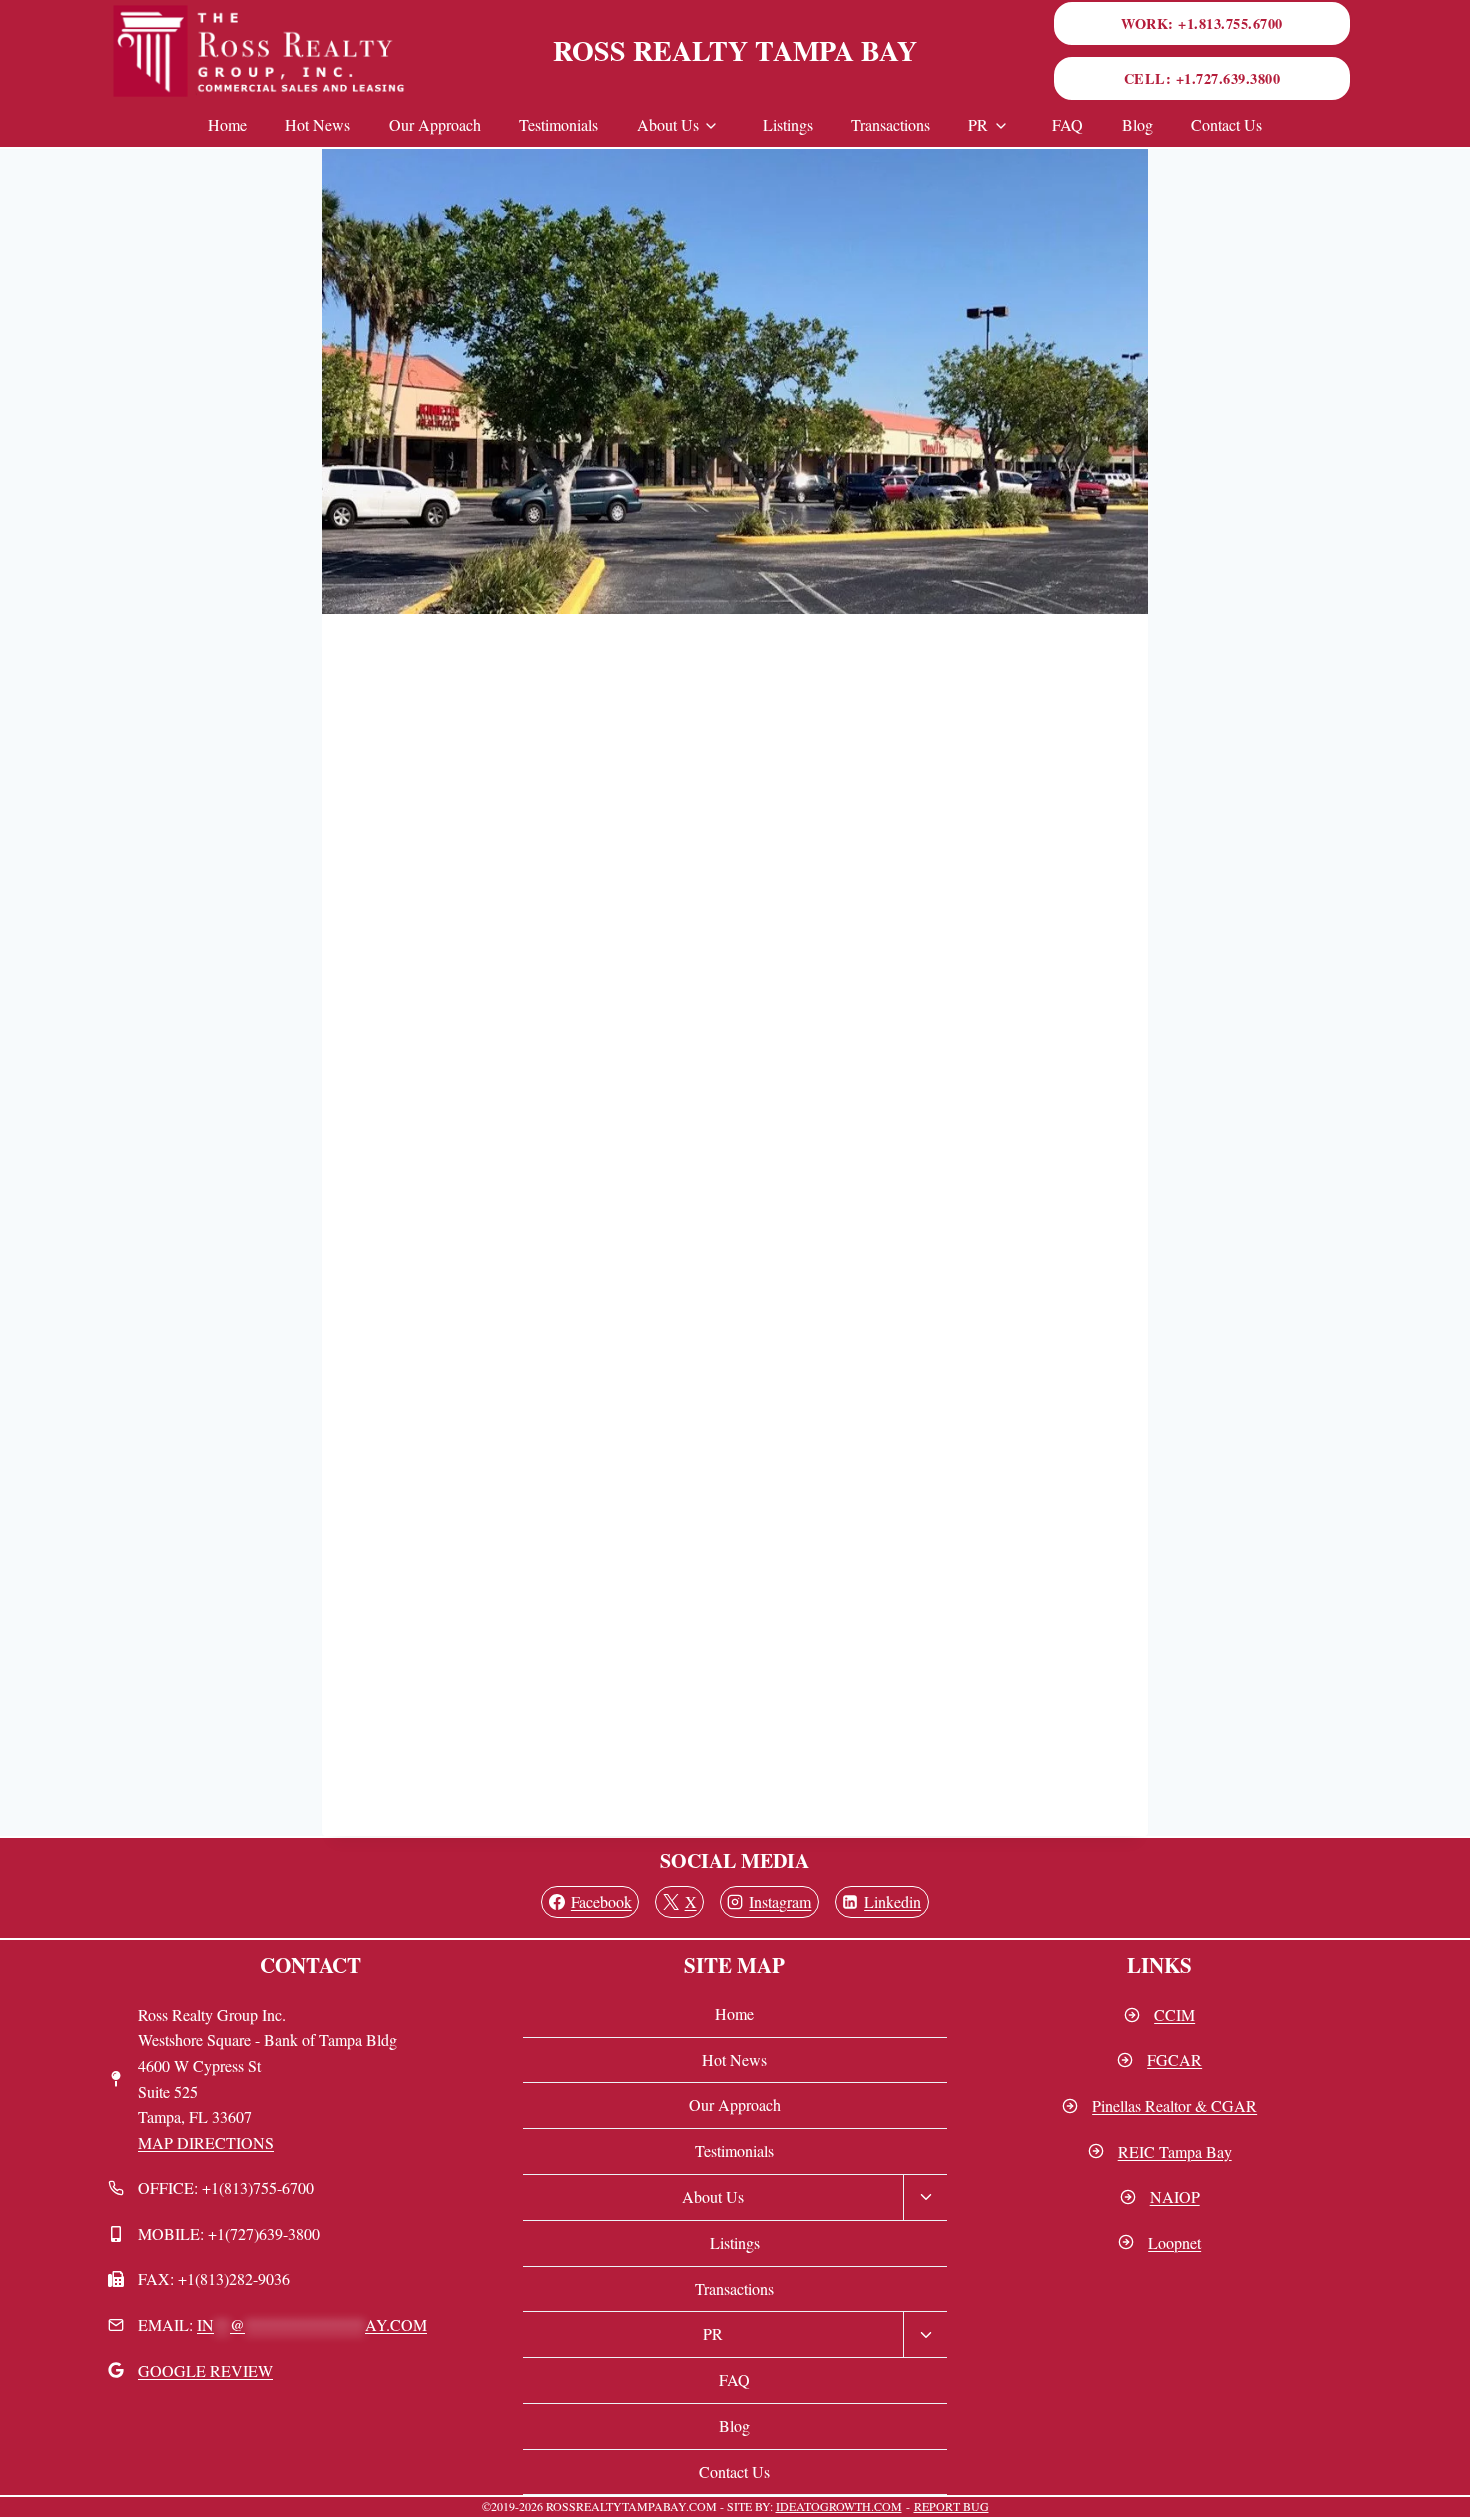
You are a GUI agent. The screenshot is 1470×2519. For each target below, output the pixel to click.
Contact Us (1226, 124)
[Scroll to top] (1441, 2475)
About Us (668, 124)
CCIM (1174, 2014)
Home (227, 124)
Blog (1137, 124)
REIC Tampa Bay (1175, 2151)
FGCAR (1174, 2059)
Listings (788, 124)
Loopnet (1174, 2242)
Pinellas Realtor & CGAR (1174, 2105)
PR (978, 124)
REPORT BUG (951, 2506)
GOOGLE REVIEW (205, 2370)
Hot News (317, 124)
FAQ (1067, 124)
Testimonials (558, 124)
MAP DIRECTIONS (206, 2142)
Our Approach (435, 124)
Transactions (890, 124)
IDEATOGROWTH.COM (839, 2506)
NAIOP (1175, 2196)
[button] (1202, 23)
